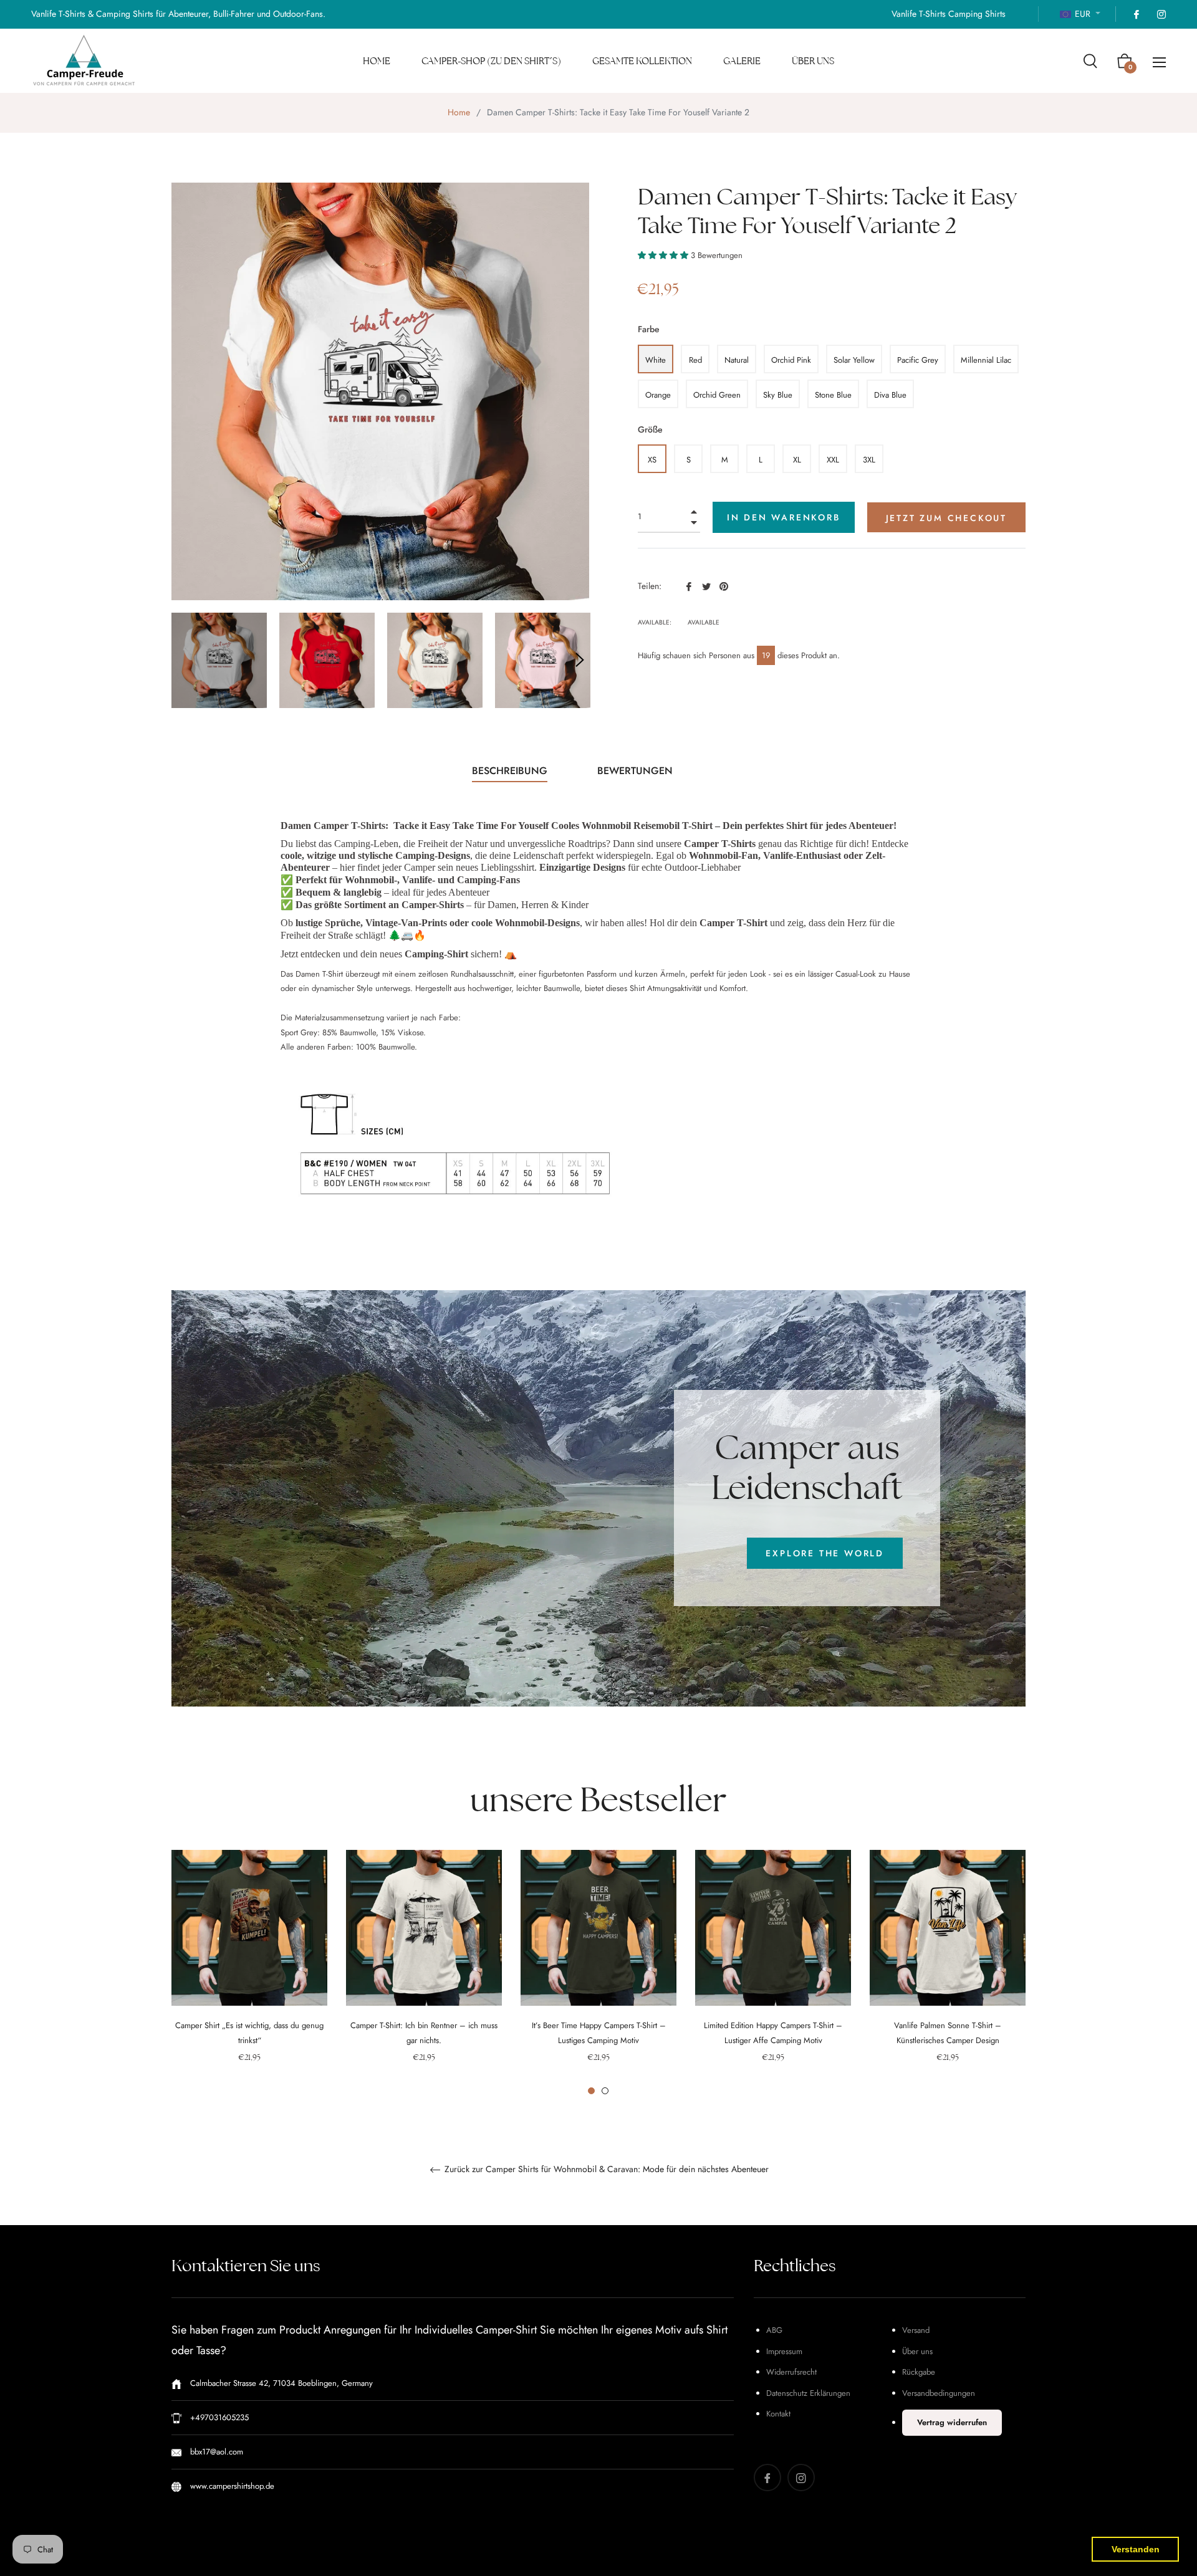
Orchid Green (717, 395)
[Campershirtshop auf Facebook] (1136, 14)
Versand (916, 2330)
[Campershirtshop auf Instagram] (1161, 14)
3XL (869, 460)
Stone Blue (833, 395)
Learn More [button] (389, 2556)
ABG (774, 2330)
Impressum (784, 2351)
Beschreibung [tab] (510, 771)
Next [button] (580, 660)
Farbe (649, 329)
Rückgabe (919, 2372)
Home (459, 112)
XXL (833, 460)
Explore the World (825, 1553)
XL (797, 460)
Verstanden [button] (1136, 2549)
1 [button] (591, 2091)
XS (652, 460)
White (656, 360)
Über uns (917, 2351)
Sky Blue (778, 395)
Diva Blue (890, 395)
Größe (650, 429)
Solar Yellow (854, 360)
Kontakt (778, 2414)
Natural (737, 360)
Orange (658, 395)
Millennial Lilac (986, 360)
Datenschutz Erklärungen (808, 2393)
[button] (664, 255)
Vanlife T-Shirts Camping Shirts (949, 14)
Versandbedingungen (939, 2393)
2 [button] (605, 2091)
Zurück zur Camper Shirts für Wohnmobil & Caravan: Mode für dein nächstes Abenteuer (605, 2170)
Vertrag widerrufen (952, 2422)
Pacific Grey (918, 360)
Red (695, 360)
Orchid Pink (791, 360)
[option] (249, 1973)
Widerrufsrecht (791, 2372)
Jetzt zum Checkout (946, 518)
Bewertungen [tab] (637, 771)
